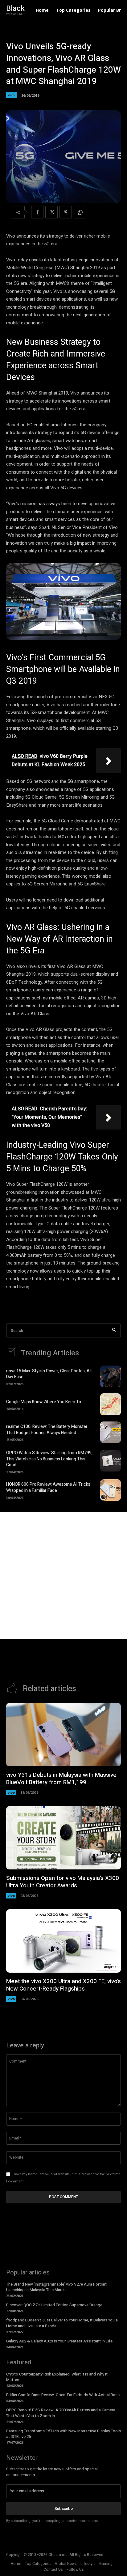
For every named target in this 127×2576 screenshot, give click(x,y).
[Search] (114, 1330)
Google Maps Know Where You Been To (44, 1402)
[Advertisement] (63, 1575)
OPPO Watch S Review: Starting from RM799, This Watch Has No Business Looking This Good (49, 1459)
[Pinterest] (66, 212)
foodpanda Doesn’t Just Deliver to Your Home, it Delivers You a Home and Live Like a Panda (62, 2323)
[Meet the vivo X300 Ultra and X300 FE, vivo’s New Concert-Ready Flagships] (63, 1941)
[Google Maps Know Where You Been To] (111, 1404)
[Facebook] (37, 212)
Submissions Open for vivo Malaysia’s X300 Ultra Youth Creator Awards (63, 1882)
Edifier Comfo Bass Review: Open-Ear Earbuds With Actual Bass (63, 2395)
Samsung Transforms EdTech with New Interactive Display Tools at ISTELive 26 (63, 2434)
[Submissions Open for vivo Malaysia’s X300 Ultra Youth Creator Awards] (63, 1838)
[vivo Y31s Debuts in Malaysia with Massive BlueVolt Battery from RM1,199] (63, 1735)
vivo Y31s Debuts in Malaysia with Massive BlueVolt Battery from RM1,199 (61, 1779)
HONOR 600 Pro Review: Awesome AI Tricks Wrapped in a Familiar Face (48, 1487)
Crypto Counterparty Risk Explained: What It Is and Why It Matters (57, 2377)
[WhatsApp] (80, 212)
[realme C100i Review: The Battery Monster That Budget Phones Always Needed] (111, 1432)
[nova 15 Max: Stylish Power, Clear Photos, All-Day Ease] (111, 1376)
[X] (51, 212)
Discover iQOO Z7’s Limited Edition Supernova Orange (55, 2305)
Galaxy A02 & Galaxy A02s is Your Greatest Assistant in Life (59, 2341)
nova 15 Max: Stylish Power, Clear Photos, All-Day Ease (50, 1374)
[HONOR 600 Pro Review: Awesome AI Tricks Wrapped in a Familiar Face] (111, 1490)
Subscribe (64, 2508)
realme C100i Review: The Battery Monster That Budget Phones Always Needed (47, 1430)
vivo (11, 95)
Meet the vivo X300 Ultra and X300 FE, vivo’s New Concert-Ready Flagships (63, 1985)
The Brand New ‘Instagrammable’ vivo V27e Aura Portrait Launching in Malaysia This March (56, 2287)
